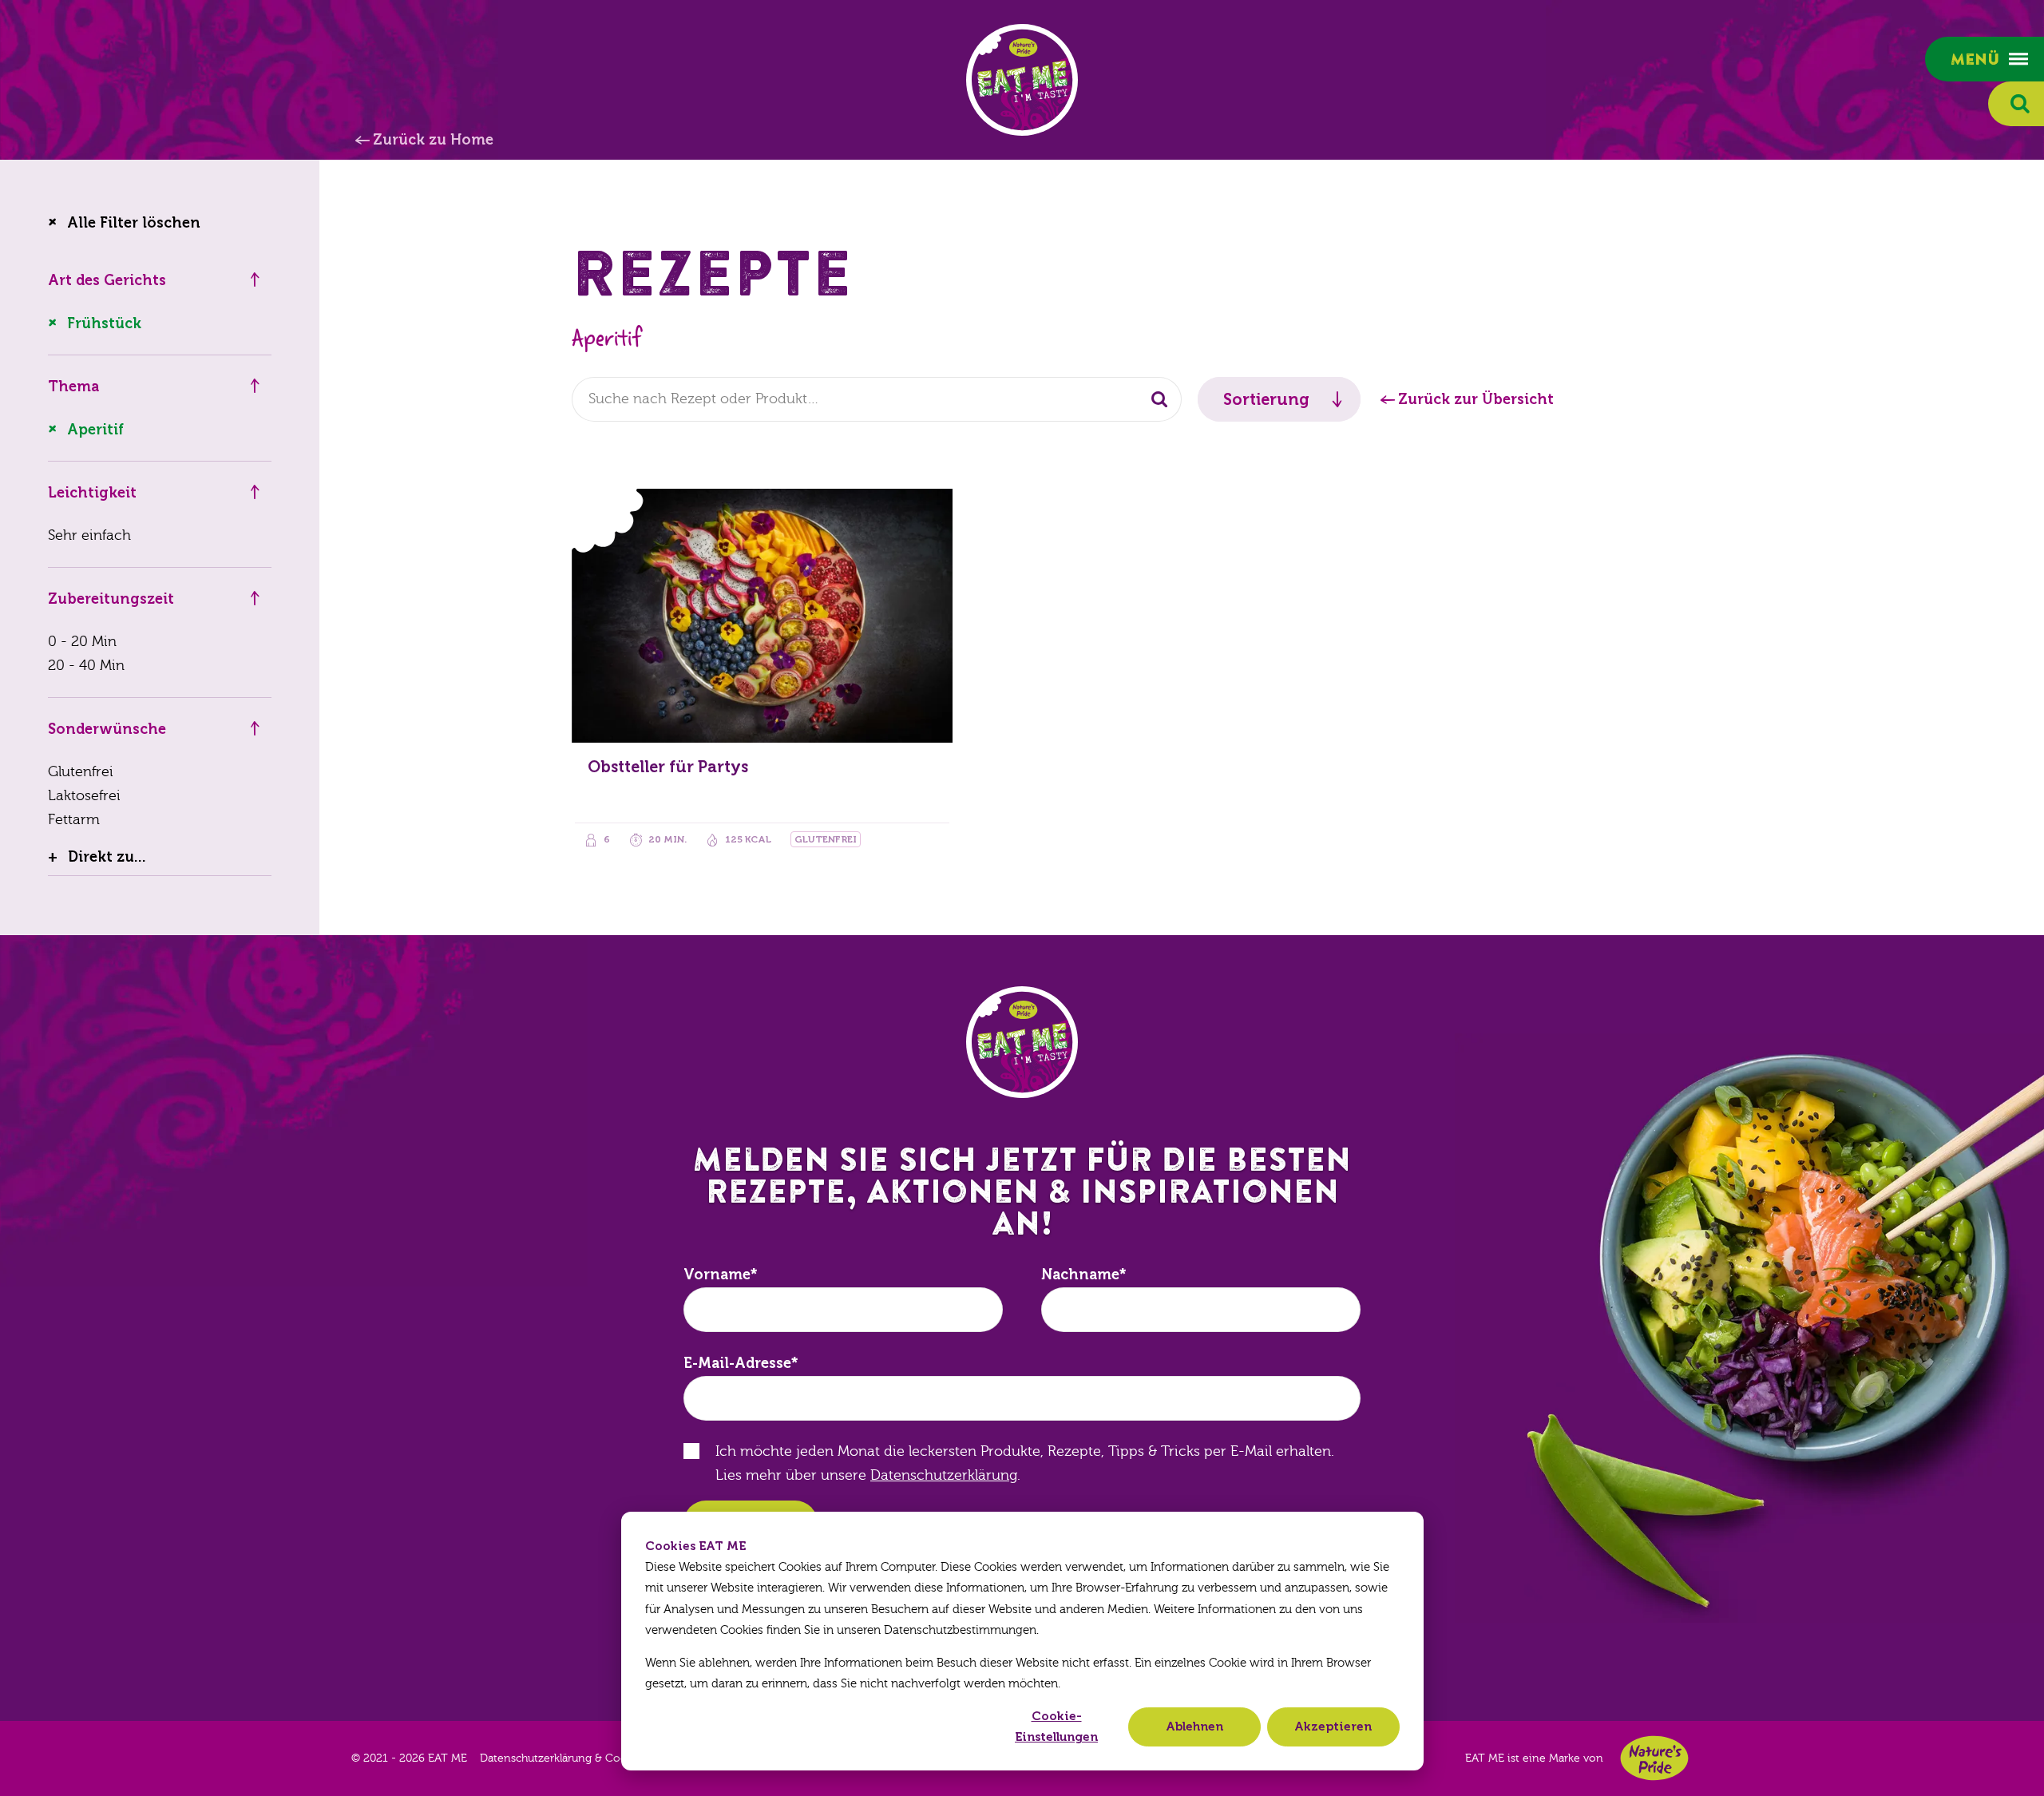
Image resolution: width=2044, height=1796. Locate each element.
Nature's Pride (1654, 1758)
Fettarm (74, 820)
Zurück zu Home (433, 140)
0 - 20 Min (82, 642)
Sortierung (1266, 399)
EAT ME (1022, 80)
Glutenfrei (81, 772)
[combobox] (877, 399)
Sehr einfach (89, 535)
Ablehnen (1194, 1727)
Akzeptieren (1333, 1727)
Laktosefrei (84, 796)
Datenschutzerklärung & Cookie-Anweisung (593, 1758)
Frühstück (104, 323)
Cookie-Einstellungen (1056, 1727)
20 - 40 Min (86, 666)
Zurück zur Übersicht (1476, 399)
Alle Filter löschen (134, 223)
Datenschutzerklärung (944, 1475)
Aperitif (95, 430)
